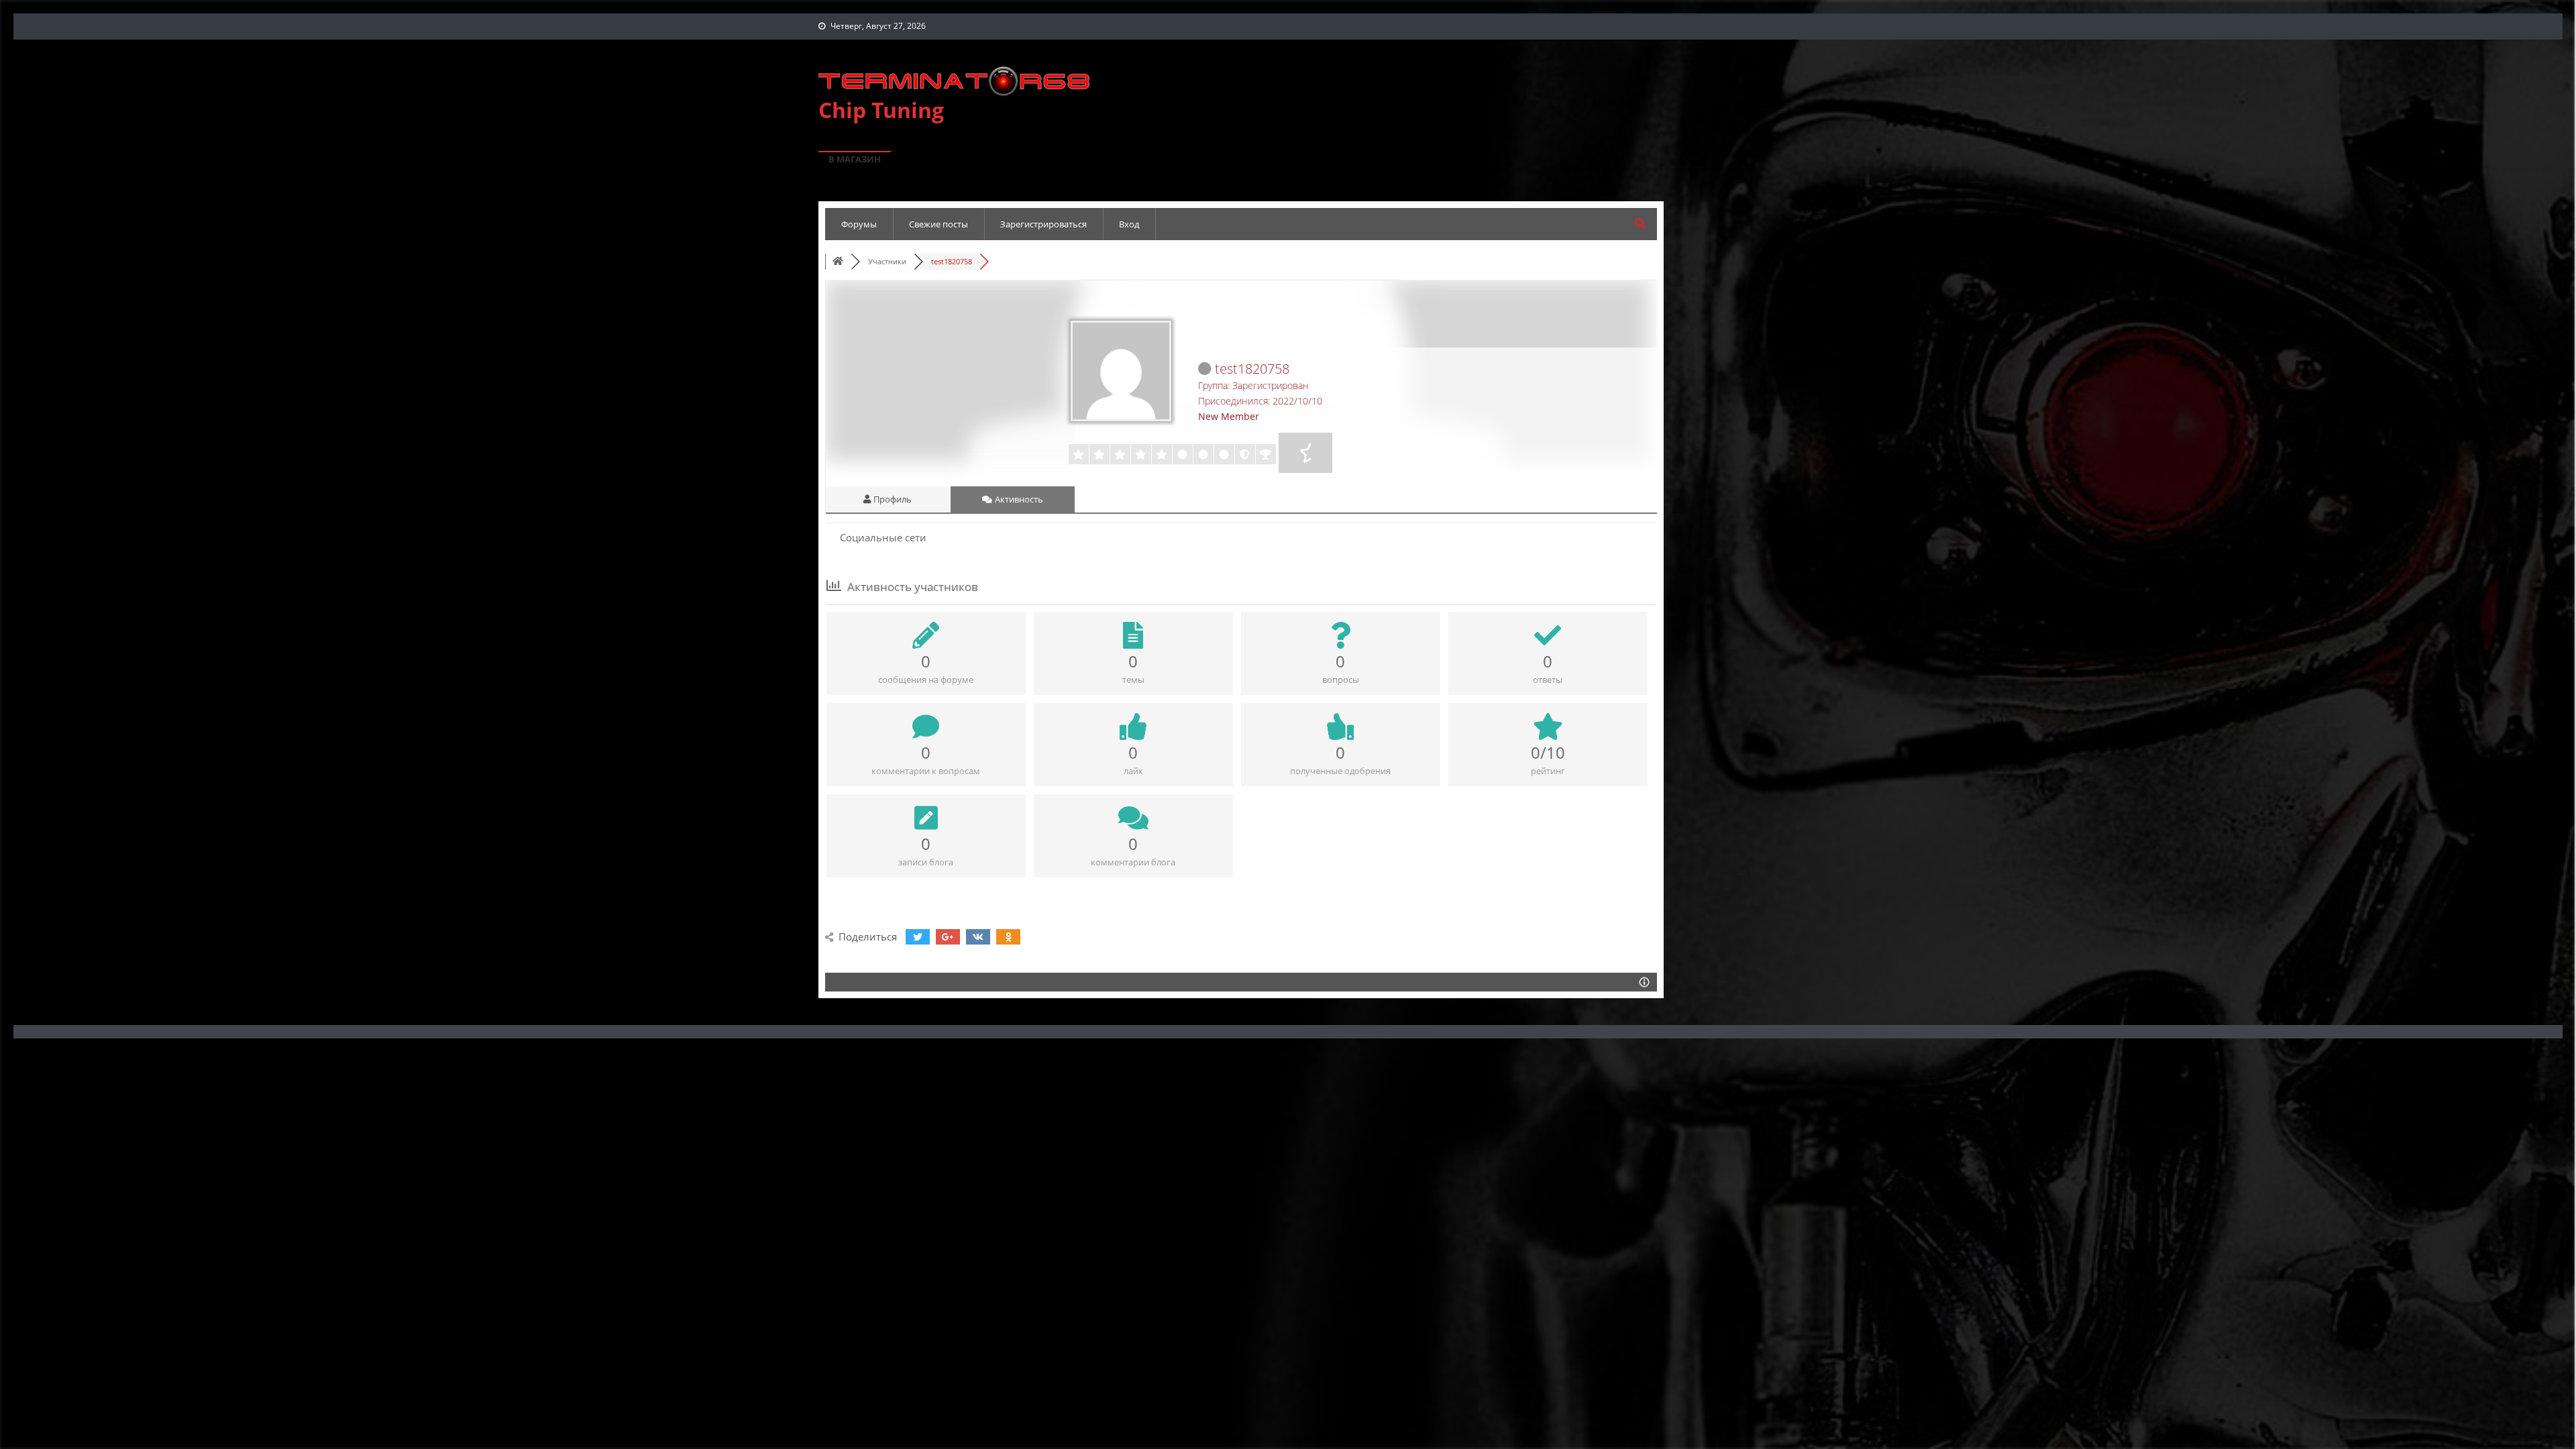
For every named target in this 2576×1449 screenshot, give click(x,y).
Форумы (859, 224)
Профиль (892, 499)
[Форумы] (838, 261)
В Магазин (855, 159)
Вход (1129, 224)
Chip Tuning (881, 110)
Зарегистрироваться (1043, 224)
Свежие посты (938, 224)
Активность (1018, 499)
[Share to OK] (1008, 937)
